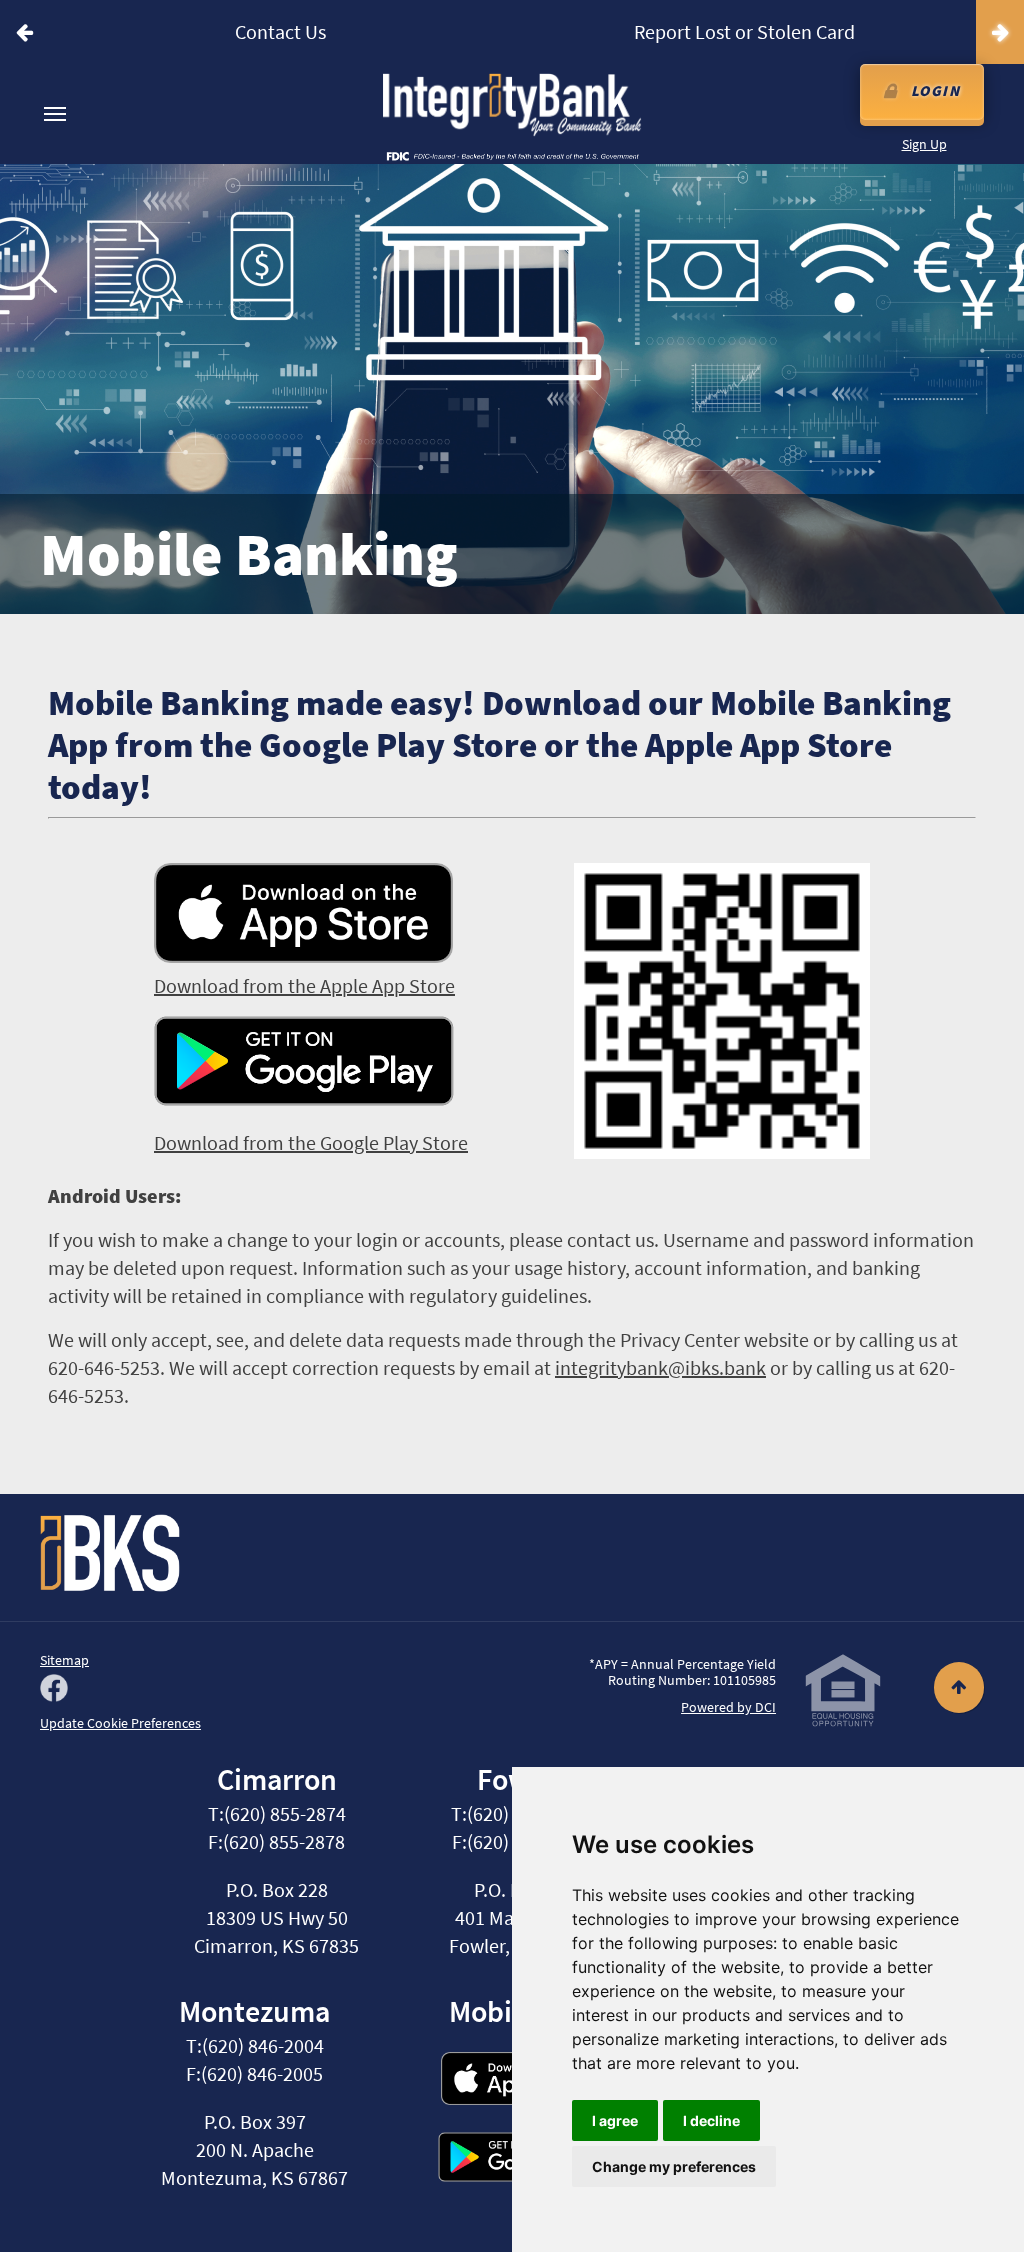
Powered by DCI (728, 1707)
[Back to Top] (936, 1688)
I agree (615, 2120)
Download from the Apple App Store (304, 985)
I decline (711, 2120)
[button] (24, 32)
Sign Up (924, 144)
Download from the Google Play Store (311, 1142)
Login (936, 90)
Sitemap (64, 1660)
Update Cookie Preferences (120, 1723)
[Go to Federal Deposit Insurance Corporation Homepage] (512, 155)
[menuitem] (55, 114)
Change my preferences (674, 2166)
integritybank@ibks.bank (660, 1367)
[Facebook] (54, 1690)
